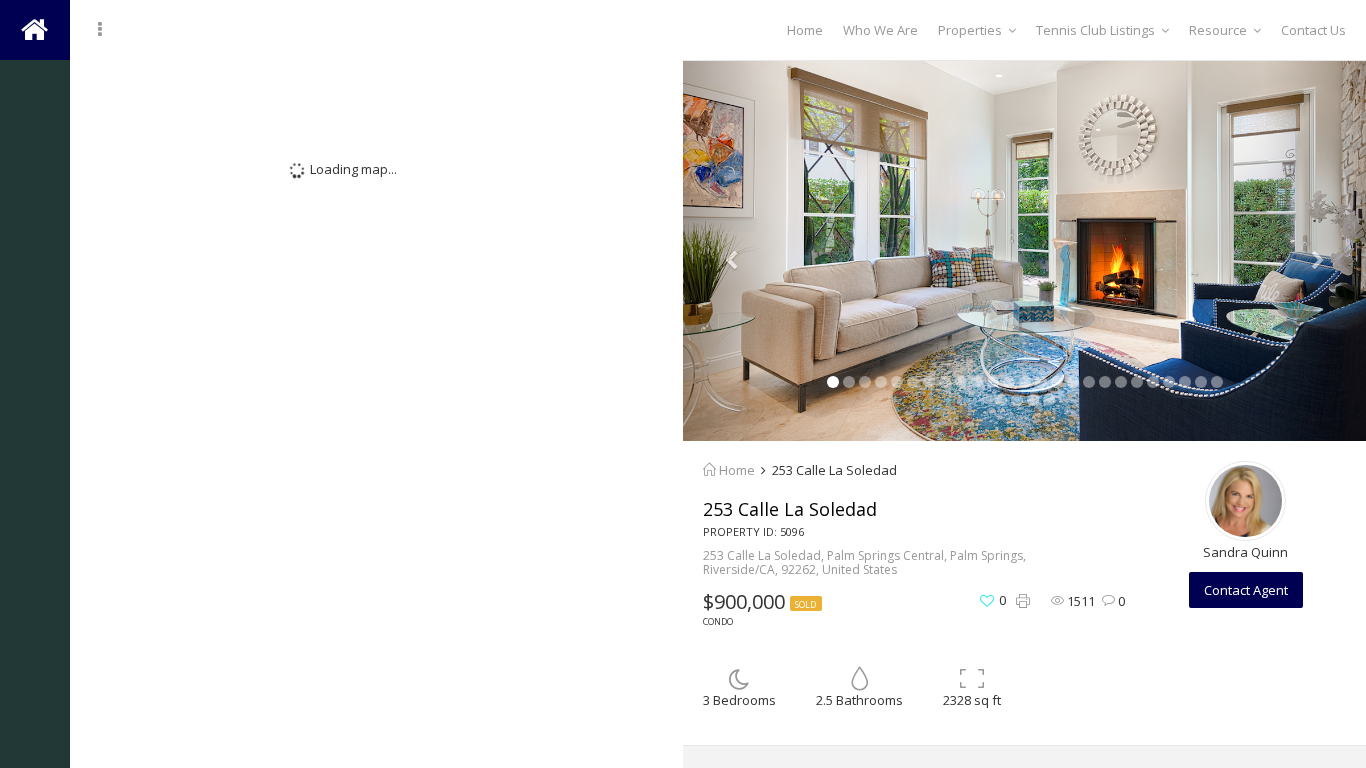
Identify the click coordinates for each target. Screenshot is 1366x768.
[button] (734, 251)
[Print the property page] (1023, 601)
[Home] (35, 90)
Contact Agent (1246, 590)
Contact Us (1313, 30)
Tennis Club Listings (1095, 30)
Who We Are (880, 30)
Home (805, 30)
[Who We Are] (35, 150)
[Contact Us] (35, 210)
